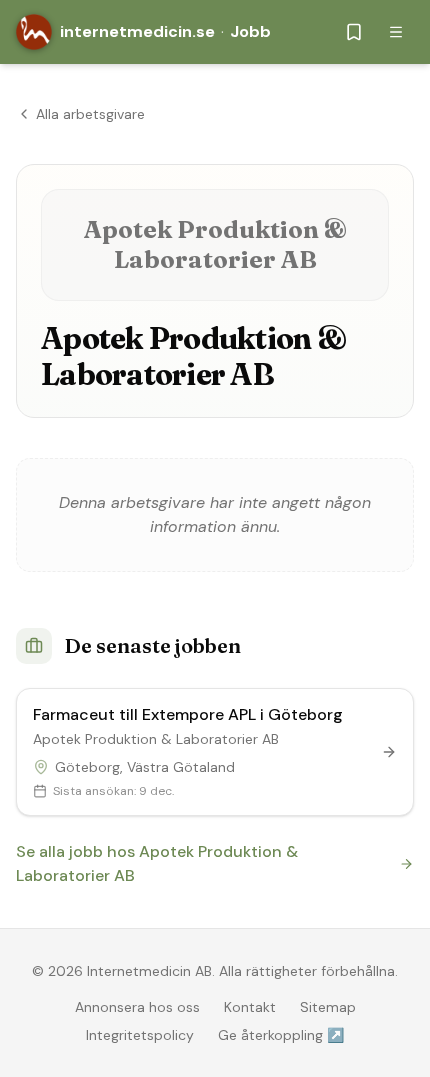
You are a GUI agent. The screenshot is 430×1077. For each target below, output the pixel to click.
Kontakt (250, 1007)
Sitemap (328, 1007)
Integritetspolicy (140, 1035)
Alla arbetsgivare (90, 114)
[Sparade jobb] (354, 32)
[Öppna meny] (396, 32)
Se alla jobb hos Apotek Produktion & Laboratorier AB (157, 863)
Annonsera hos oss (137, 1007)
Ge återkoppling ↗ (281, 1035)
